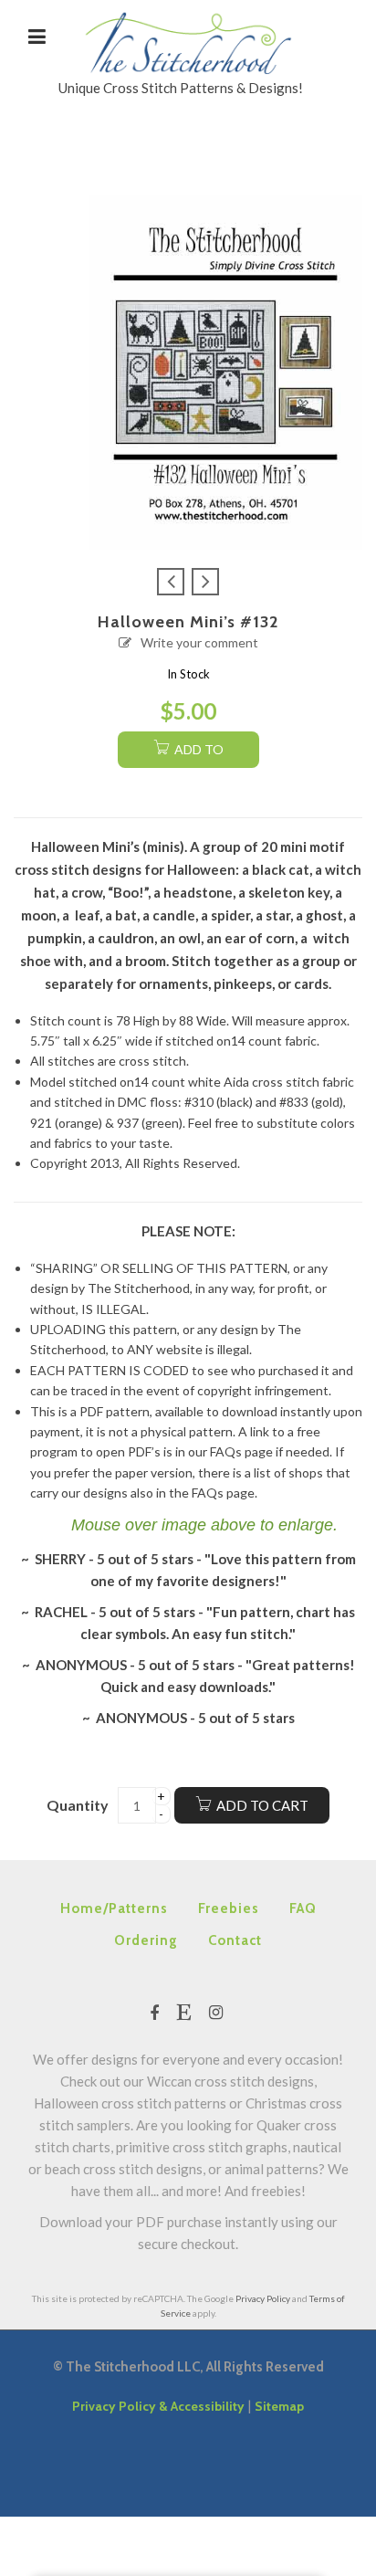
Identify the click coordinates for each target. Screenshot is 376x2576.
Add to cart (262, 1805)
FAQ (303, 1908)
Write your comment (199, 642)
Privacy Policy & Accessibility (158, 2406)
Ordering (146, 1940)
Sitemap (279, 2406)
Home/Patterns (114, 1908)
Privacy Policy (263, 2298)
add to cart (197, 755)
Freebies (229, 1908)
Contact (235, 1940)
